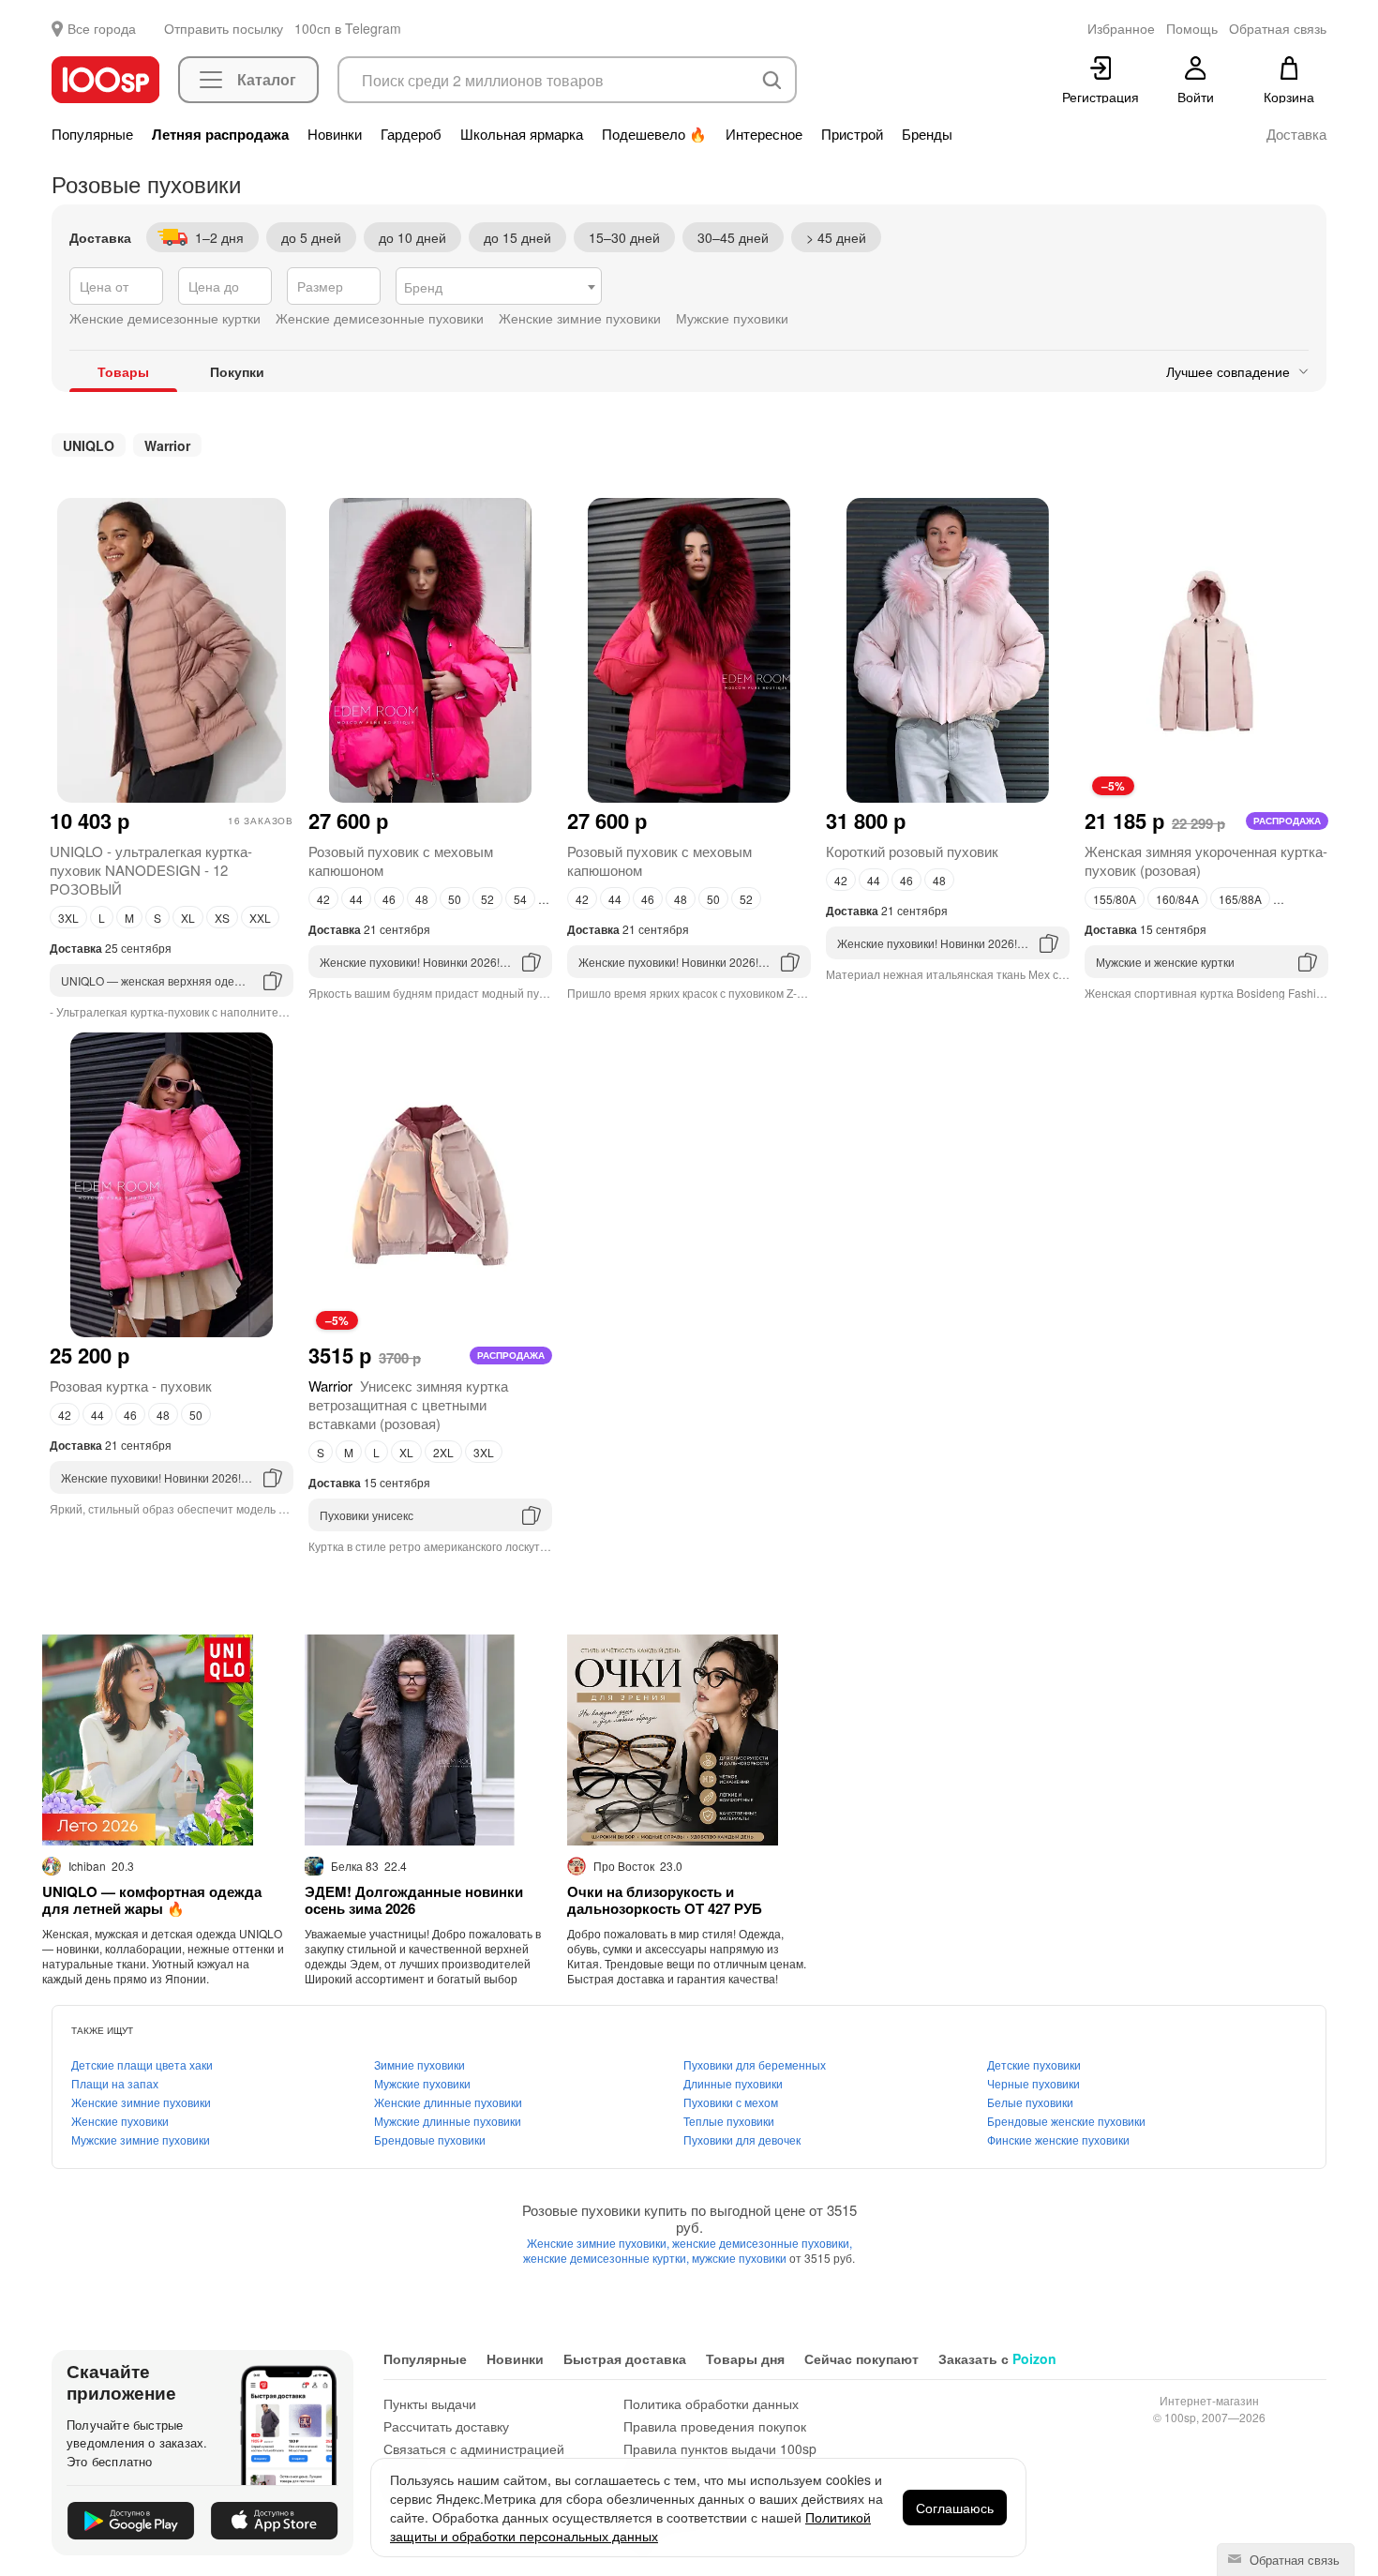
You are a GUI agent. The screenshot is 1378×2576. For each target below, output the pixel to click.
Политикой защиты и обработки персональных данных (630, 2526)
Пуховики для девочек (742, 2139)
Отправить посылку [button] (224, 28)
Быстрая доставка (625, 2358)
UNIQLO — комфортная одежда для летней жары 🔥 (152, 1900)
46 (389, 899)
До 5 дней (311, 237)
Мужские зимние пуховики (141, 2139)
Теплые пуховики (729, 2121)
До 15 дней (517, 237)
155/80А (1115, 899)
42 (323, 899)
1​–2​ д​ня (219, 237)
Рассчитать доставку (446, 2426)
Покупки (237, 371)
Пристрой (852, 134)
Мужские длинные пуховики (448, 2121)
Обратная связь (1293, 2560)
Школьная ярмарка (522, 134)
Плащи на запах (115, 2083)
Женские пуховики (120, 2121)
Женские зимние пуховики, (599, 2243)
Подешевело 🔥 (654, 134)
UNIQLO (89, 445)
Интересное (764, 134)
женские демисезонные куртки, (607, 2258)
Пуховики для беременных (755, 2064)
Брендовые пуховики (430, 2139)
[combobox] (499, 286)
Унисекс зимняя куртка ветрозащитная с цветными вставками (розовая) (408, 1404)
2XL (443, 1452)
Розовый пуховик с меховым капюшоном (401, 860)
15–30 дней (624, 237)
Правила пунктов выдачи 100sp (720, 2448)
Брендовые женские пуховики (1066, 2121)
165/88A (1240, 899)
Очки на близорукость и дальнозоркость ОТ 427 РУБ (665, 1900)
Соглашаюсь (955, 2508)
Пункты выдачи (430, 2403)
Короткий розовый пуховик (912, 851)
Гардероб (411, 134)
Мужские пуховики (422, 2083)
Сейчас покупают (861, 2358)
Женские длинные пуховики (448, 2102)
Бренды (927, 134)
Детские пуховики (1034, 2064)
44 (356, 899)
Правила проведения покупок (715, 2426)
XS (222, 918)
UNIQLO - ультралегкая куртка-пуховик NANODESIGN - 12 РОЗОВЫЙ (151, 870)
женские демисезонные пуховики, (762, 2243)
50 (455, 899)
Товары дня (745, 2358)
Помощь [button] (1192, 28)
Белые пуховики (1030, 2102)
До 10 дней (412, 237)
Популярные (92, 134)
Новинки (335, 134)
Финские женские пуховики (1058, 2139)
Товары (123, 371)
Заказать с (997, 2358)
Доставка (1296, 134)
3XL (68, 918)
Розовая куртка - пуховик (131, 1386)
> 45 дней (836, 237)
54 (520, 899)
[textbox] (499, 287)
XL (188, 918)
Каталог (267, 79)
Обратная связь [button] (1278, 28)
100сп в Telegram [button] (348, 28)
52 (487, 899)
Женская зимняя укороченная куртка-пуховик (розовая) (1206, 860)
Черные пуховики (1033, 2083)
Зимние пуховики (419, 2064)
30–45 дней (733, 237)
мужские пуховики (741, 2258)
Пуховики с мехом (731, 2102)
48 (422, 899)
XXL (260, 918)
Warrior (167, 445)
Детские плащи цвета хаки (142, 2064)
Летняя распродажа (220, 134)
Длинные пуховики (733, 2083)
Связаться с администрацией (474, 2448)
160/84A (1177, 899)
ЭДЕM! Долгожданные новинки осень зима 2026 (414, 1900)
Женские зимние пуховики (141, 2102)
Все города (102, 28)
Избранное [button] (1121, 28)
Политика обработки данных (711, 2403)
